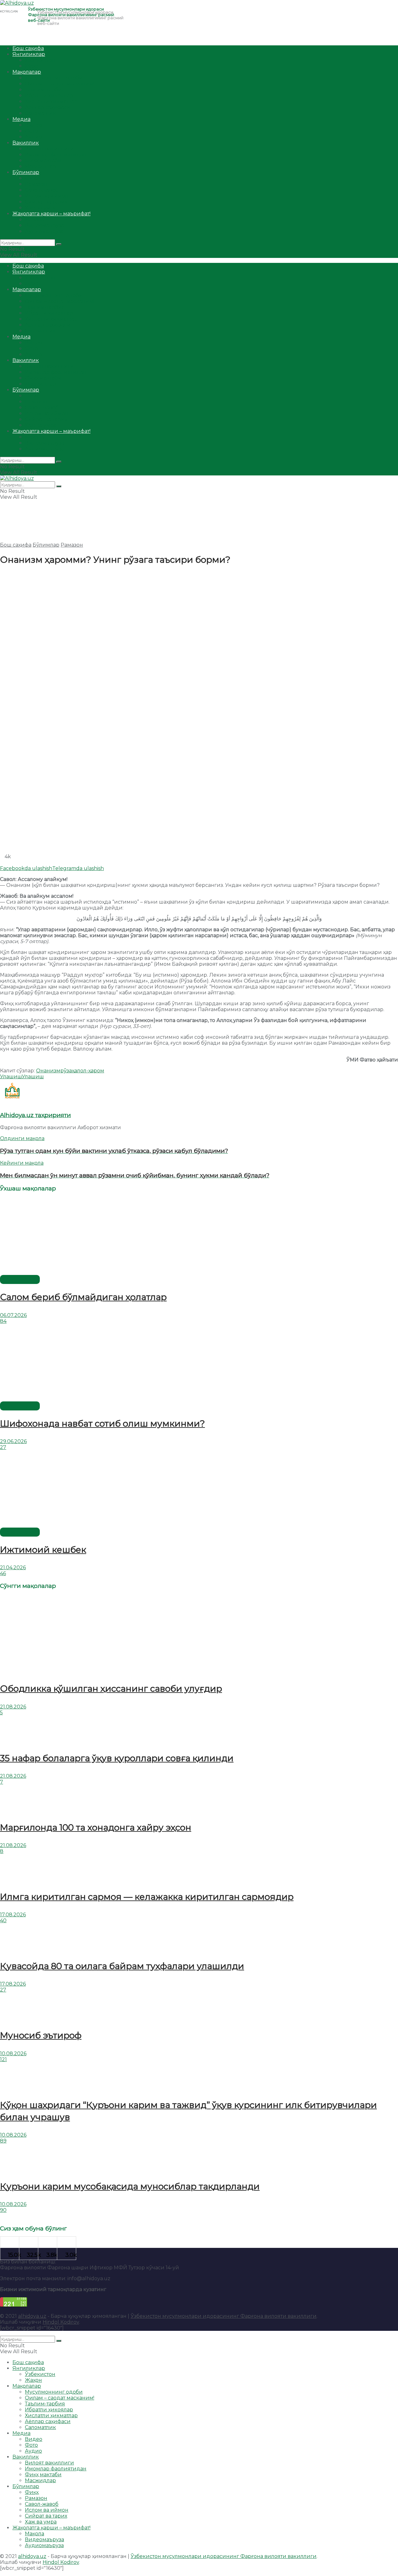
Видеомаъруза (44, 225)
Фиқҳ (32, 178)
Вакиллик (26, 143)
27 (3, 1447)
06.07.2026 (13, 1315)
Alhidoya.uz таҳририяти (35, 1115)
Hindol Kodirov (61, 2322)
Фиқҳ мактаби (43, 160)
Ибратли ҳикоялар (49, 96)
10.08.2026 (13, 2053)
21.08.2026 (13, 1707)
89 (3, 2141)
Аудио (33, 137)
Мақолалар (27, 72)
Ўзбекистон (40, 60)
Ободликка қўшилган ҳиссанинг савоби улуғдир (111, 1689)
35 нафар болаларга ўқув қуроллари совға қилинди (117, 1758)
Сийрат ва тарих (46, 202)
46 (3, 1573)
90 (3, 2210)
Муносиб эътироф (41, 2035)
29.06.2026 (13, 1441)
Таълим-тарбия (45, 90)
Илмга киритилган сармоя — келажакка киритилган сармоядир (147, 1897)
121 (3, 2059)
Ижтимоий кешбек (43, 1550)
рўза (66, 1071)
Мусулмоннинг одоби (54, 78)
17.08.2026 (13, 1915)
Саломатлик (40, 113)
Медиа (21, 119)
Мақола (35, 220)
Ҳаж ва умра (41, 208)
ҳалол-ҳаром (88, 1071)
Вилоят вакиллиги (49, 149)
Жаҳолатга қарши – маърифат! (51, 214)
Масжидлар (40, 166)
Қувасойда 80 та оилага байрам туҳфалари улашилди (122, 1966)
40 (3, 1921)
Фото (31, 131)
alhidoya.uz (32, 2316)
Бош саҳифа (28, 48)
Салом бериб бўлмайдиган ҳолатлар (83, 1297)
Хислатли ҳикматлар (51, 101)
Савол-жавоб (42, 190)
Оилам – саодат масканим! (60, 84)
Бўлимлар (26, 172)
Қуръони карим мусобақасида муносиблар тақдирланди (130, 2186)
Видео (34, 125)
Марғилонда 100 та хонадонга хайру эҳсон (96, 1827)
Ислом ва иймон (47, 196)
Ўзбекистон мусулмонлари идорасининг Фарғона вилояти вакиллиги (224, 2316)
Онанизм (48, 1071)
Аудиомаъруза (44, 231)
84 (3, 1321)
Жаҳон (33, 66)
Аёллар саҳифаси (48, 107)
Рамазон (36, 184)
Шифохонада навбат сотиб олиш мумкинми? (102, 1423)
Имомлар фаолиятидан (56, 155)
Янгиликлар (29, 54)
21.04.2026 (13, 1568)
